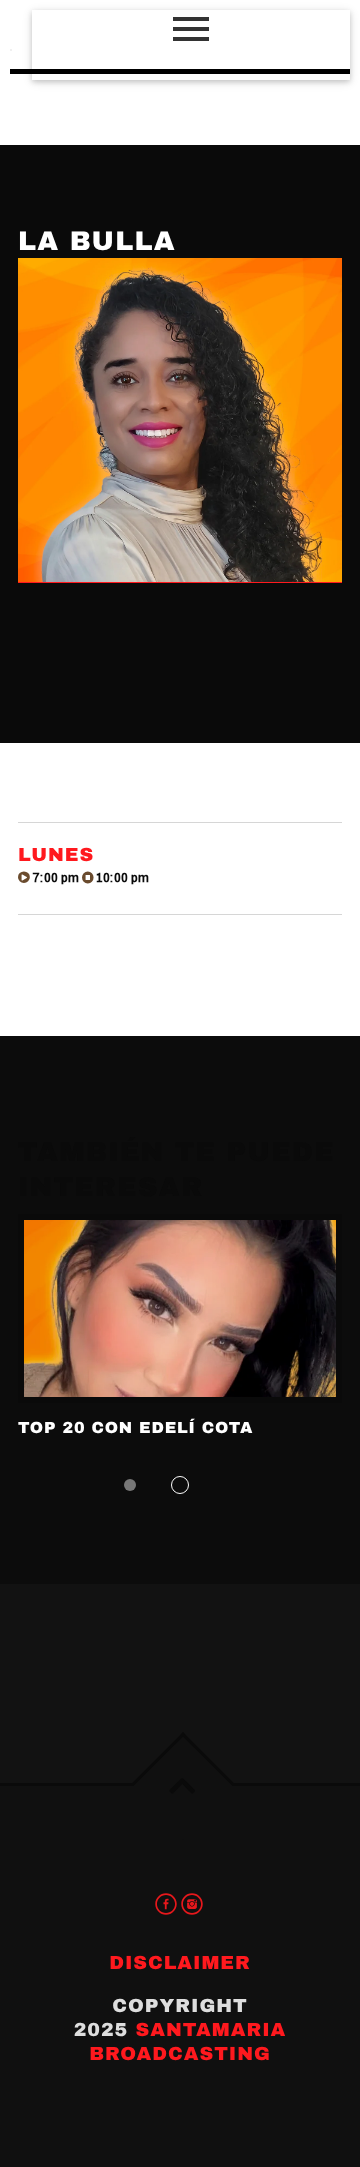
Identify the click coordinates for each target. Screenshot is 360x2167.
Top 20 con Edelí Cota (135, 1428)
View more (180, 1308)
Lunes (56, 854)
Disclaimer (180, 1962)
